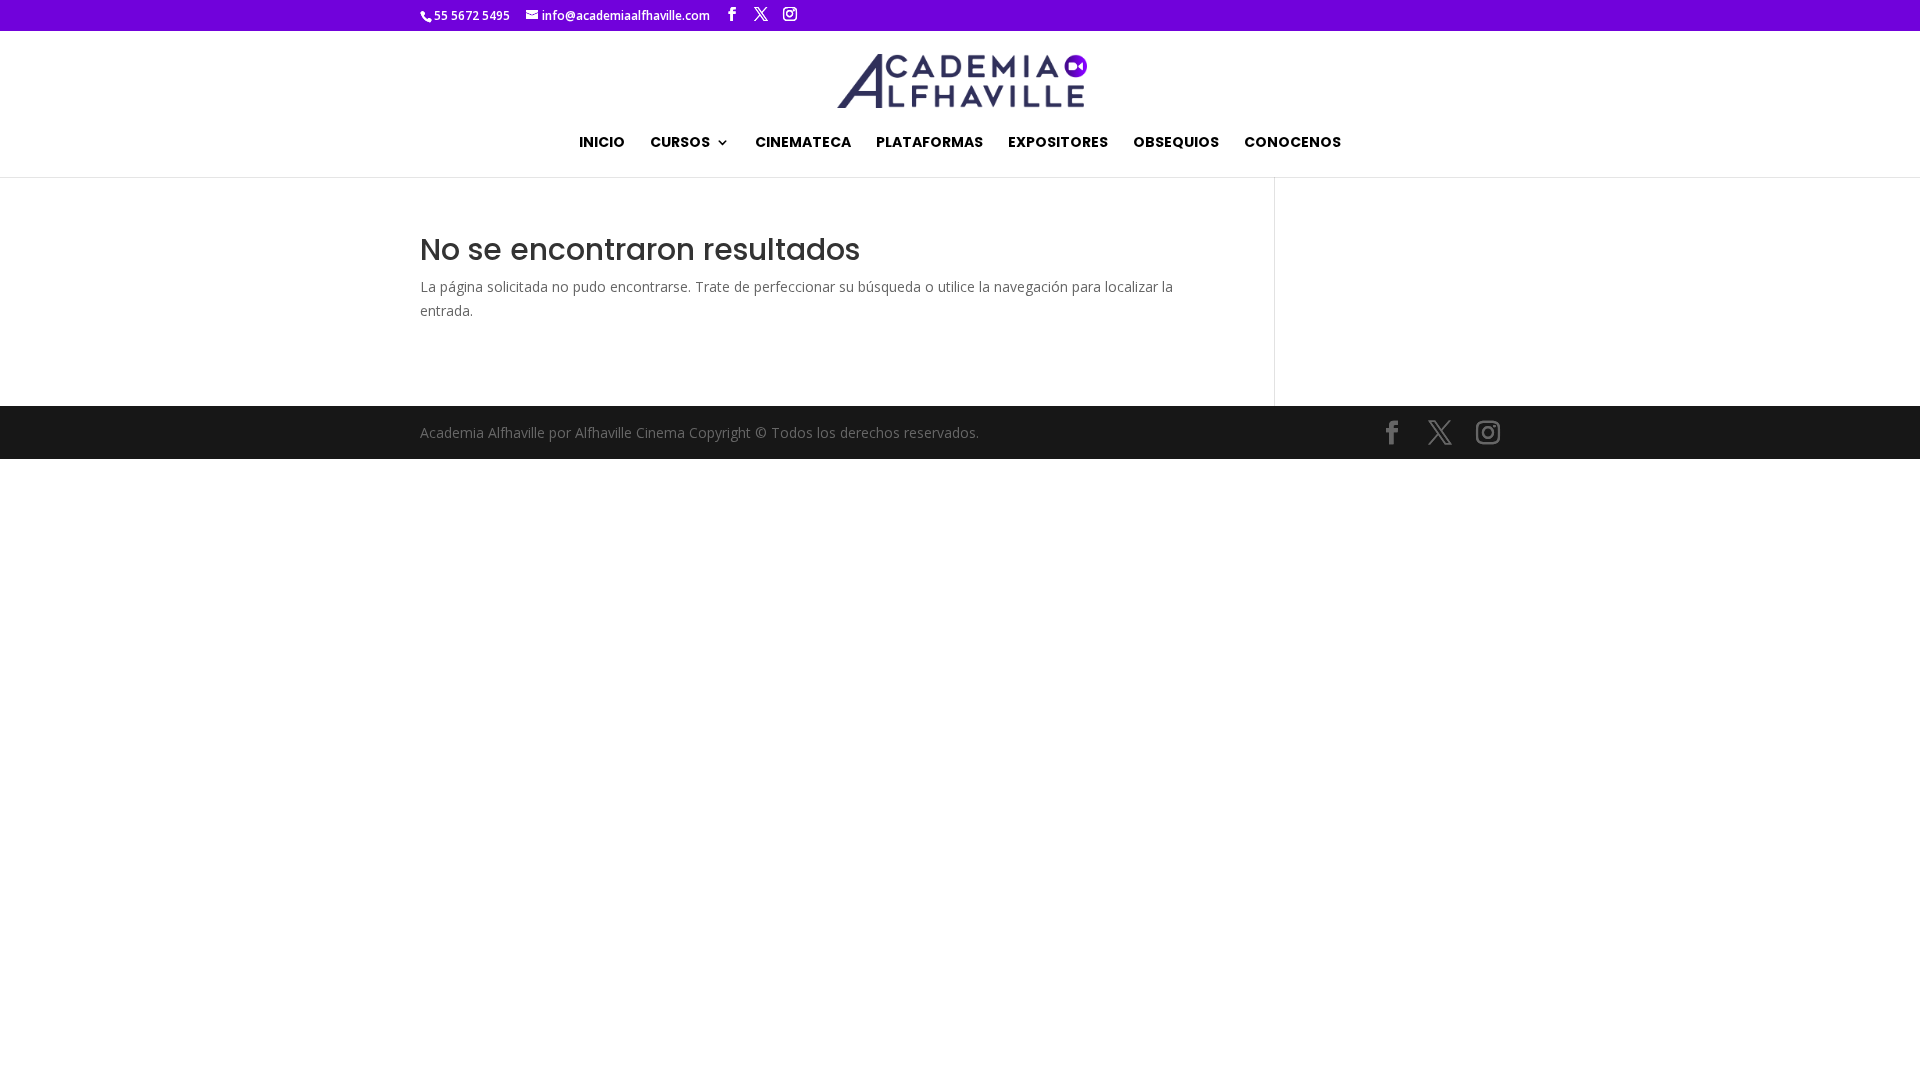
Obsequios (1176, 143)
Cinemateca (803, 143)
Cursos (680, 143)
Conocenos (1292, 143)
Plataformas (929, 143)
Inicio (602, 143)
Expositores (1058, 143)
